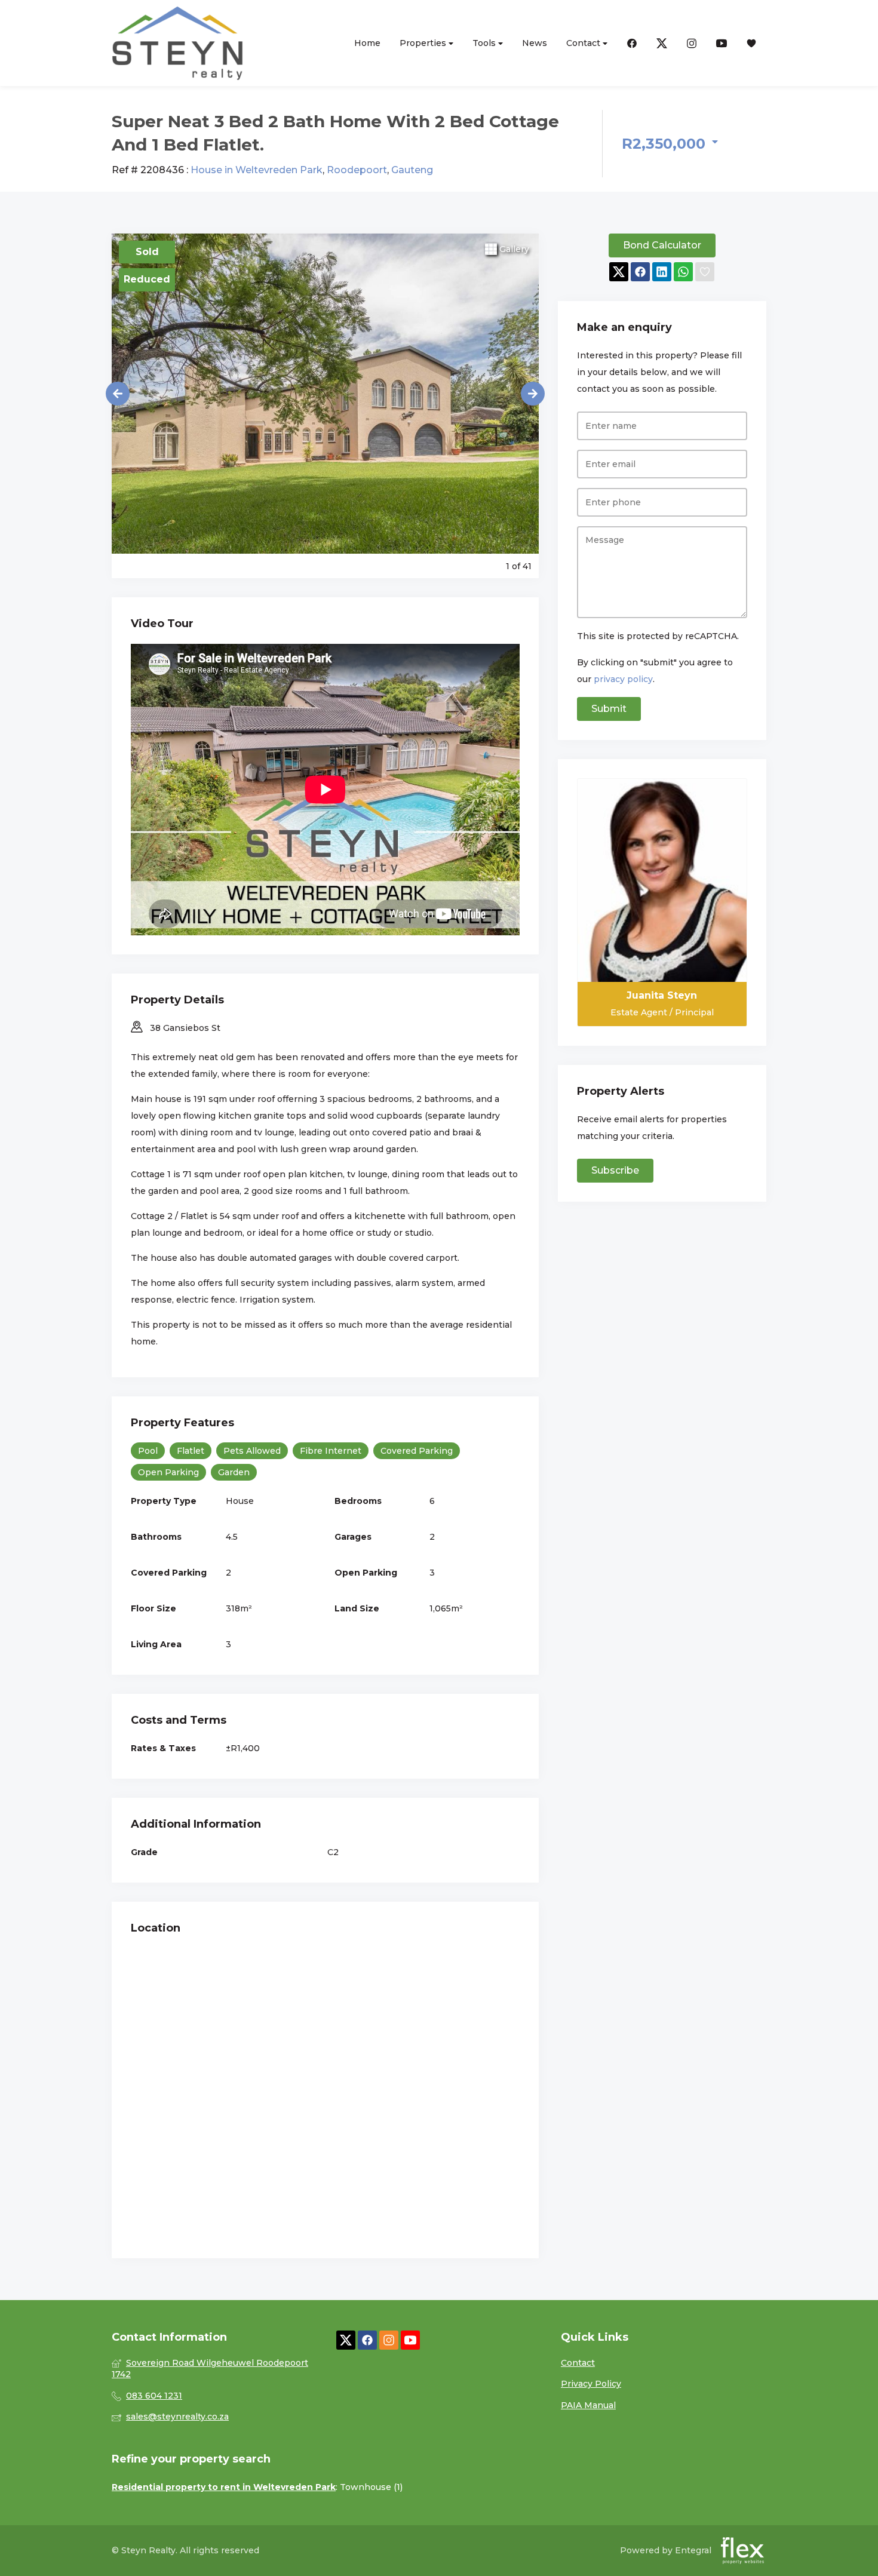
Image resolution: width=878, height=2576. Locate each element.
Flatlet (191, 1451)
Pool (148, 1451)
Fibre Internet (331, 1451)
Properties (424, 43)
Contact (584, 43)
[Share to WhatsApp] (683, 272)
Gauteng (412, 170)
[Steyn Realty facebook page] (367, 2340)
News (535, 43)
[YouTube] (722, 43)
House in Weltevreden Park (257, 170)
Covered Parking (417, 1451)
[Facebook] (632, 43)
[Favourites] (751, 43)
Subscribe (615, 1170)
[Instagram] (692, 43)
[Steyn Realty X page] (346, 2340)
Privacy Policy (591, 2384)
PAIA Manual (588, 2405)
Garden (234, 1472)
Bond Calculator (662, 245)
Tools (485, 43)
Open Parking (168, 1472)
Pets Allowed (252, 1451)
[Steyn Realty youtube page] (410, 2340)
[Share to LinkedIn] (662, 272)
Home (367, 43)
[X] (662, 43)
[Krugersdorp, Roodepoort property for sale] (177, 43)
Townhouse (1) (371, 2487)
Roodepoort (357, 170)
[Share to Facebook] (640, 272)
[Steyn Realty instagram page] (389, 2340)
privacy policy (623, 679)
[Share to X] (619, 272)
